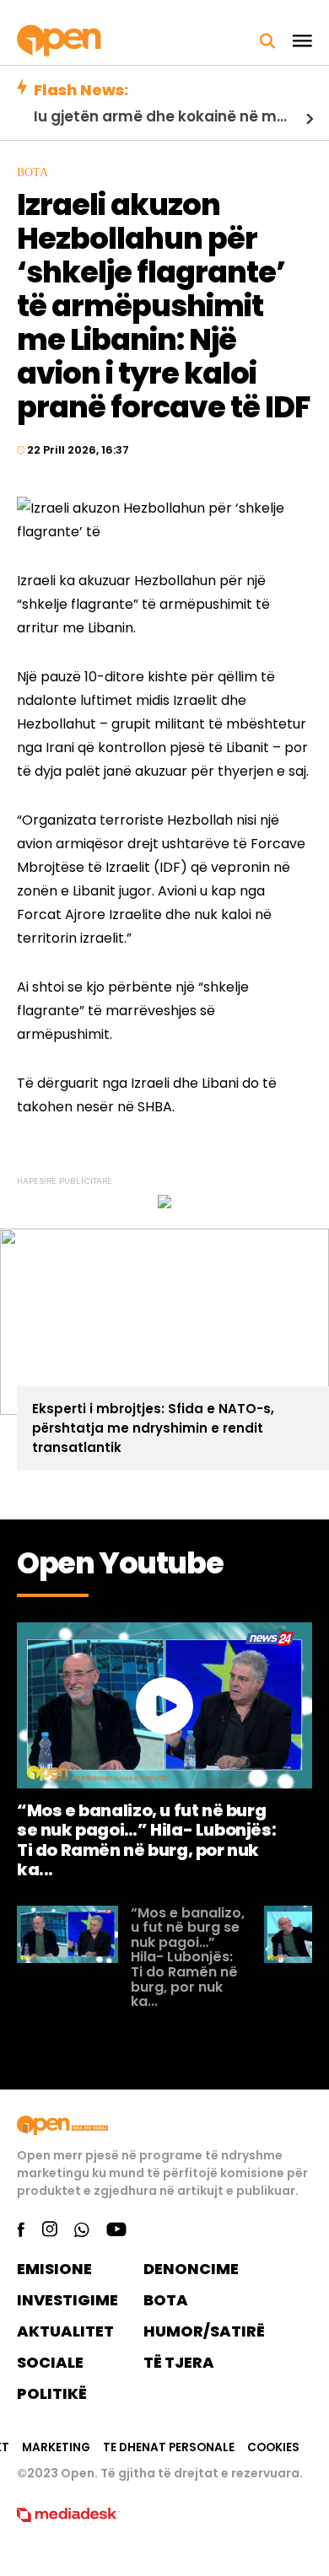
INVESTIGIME (67, 2300)
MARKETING (56, 2447)
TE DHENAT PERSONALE (169, 2447)
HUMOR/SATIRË (204, 2331)
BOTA (166, 2300)
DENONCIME (191, 2269)
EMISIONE (54, 2269)
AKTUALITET (65, 2331)
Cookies (273, 2447)
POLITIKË (52, 2393)
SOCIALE (50, 2362)
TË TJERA (179, 2362)
